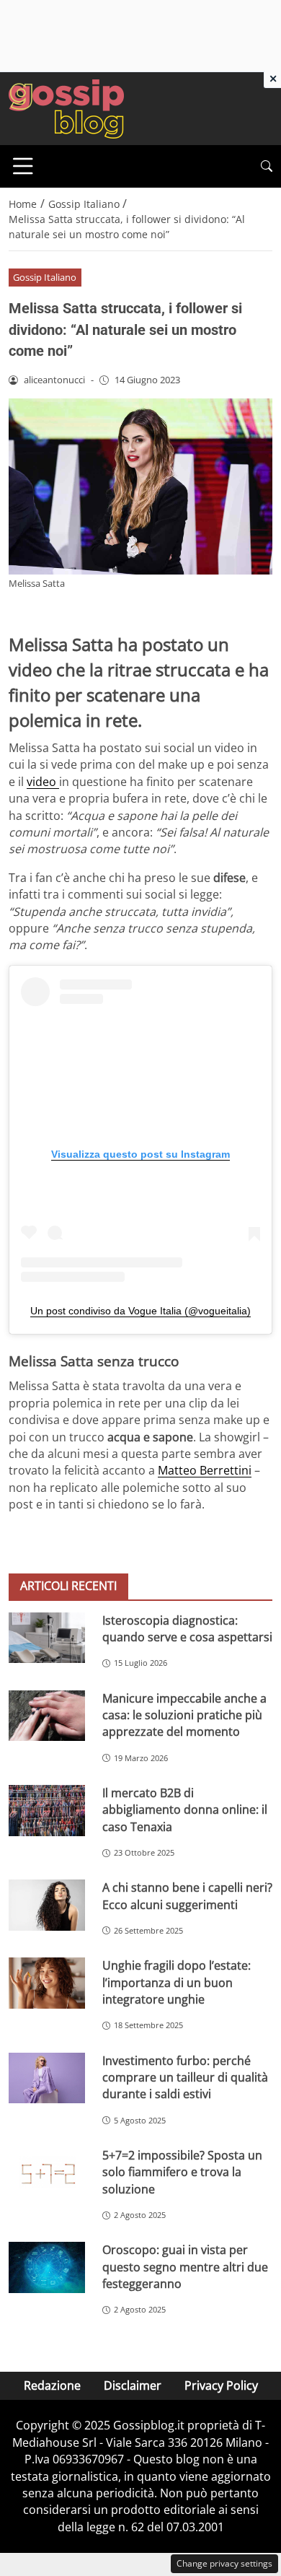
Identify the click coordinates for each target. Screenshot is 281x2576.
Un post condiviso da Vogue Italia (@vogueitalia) (140, 1311)
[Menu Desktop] (23, 166)
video (43, 782)
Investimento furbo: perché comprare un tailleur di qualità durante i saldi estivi (185, 2078)
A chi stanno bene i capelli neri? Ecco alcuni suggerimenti (187, 1896)
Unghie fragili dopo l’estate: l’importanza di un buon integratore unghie (177, 1982)
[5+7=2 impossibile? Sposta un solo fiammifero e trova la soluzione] (47, 2173)
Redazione (52, 2385)
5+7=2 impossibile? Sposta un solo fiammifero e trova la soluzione (182, 2172)
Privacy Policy (221, 2385)
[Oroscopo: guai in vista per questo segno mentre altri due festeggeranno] (47, 2267)
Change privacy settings (224, 2563)
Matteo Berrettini (205, 1470)
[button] (267, 166)
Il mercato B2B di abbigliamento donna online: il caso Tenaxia (185, 1810)
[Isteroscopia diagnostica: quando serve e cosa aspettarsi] (47, 1638)
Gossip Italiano (45, 277)
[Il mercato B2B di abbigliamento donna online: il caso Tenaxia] (47, 1811)
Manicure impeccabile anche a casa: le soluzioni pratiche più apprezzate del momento (184, 1715)
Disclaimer (133, 2385)
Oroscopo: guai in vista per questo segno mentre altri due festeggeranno (185, 2267)
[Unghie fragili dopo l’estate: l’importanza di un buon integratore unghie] (47, 1983)
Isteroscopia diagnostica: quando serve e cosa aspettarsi (187, 1629)
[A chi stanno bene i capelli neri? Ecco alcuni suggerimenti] (47, 1905)
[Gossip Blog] (66, 108)
